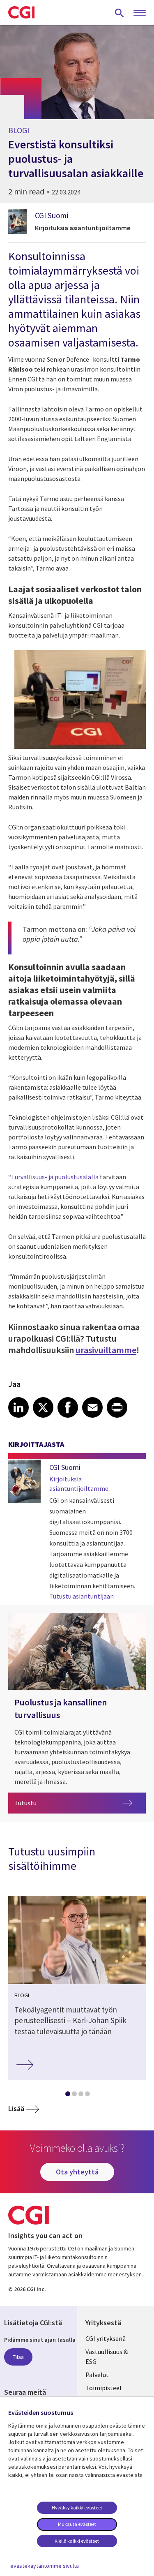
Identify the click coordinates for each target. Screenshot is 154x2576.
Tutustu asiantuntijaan (82, 1596)
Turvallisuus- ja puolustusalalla (55, 1177)
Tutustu (77, 1803)
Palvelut (97, 2375)
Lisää (16, 2108)
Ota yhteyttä (77, 2172)
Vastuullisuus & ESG (107, 2357)
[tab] (67, 2095)
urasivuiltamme (106, 1350)
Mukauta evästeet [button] (77, 2524)
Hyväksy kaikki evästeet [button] (77, 2508)
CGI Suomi (52, 215)
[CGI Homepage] (21, 12)
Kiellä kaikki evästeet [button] (77, 2541)
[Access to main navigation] (140, 13)
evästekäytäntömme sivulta (45, 2566)
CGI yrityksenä (106, 2338)
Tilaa (18, 2357)
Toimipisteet (104, 2388)
